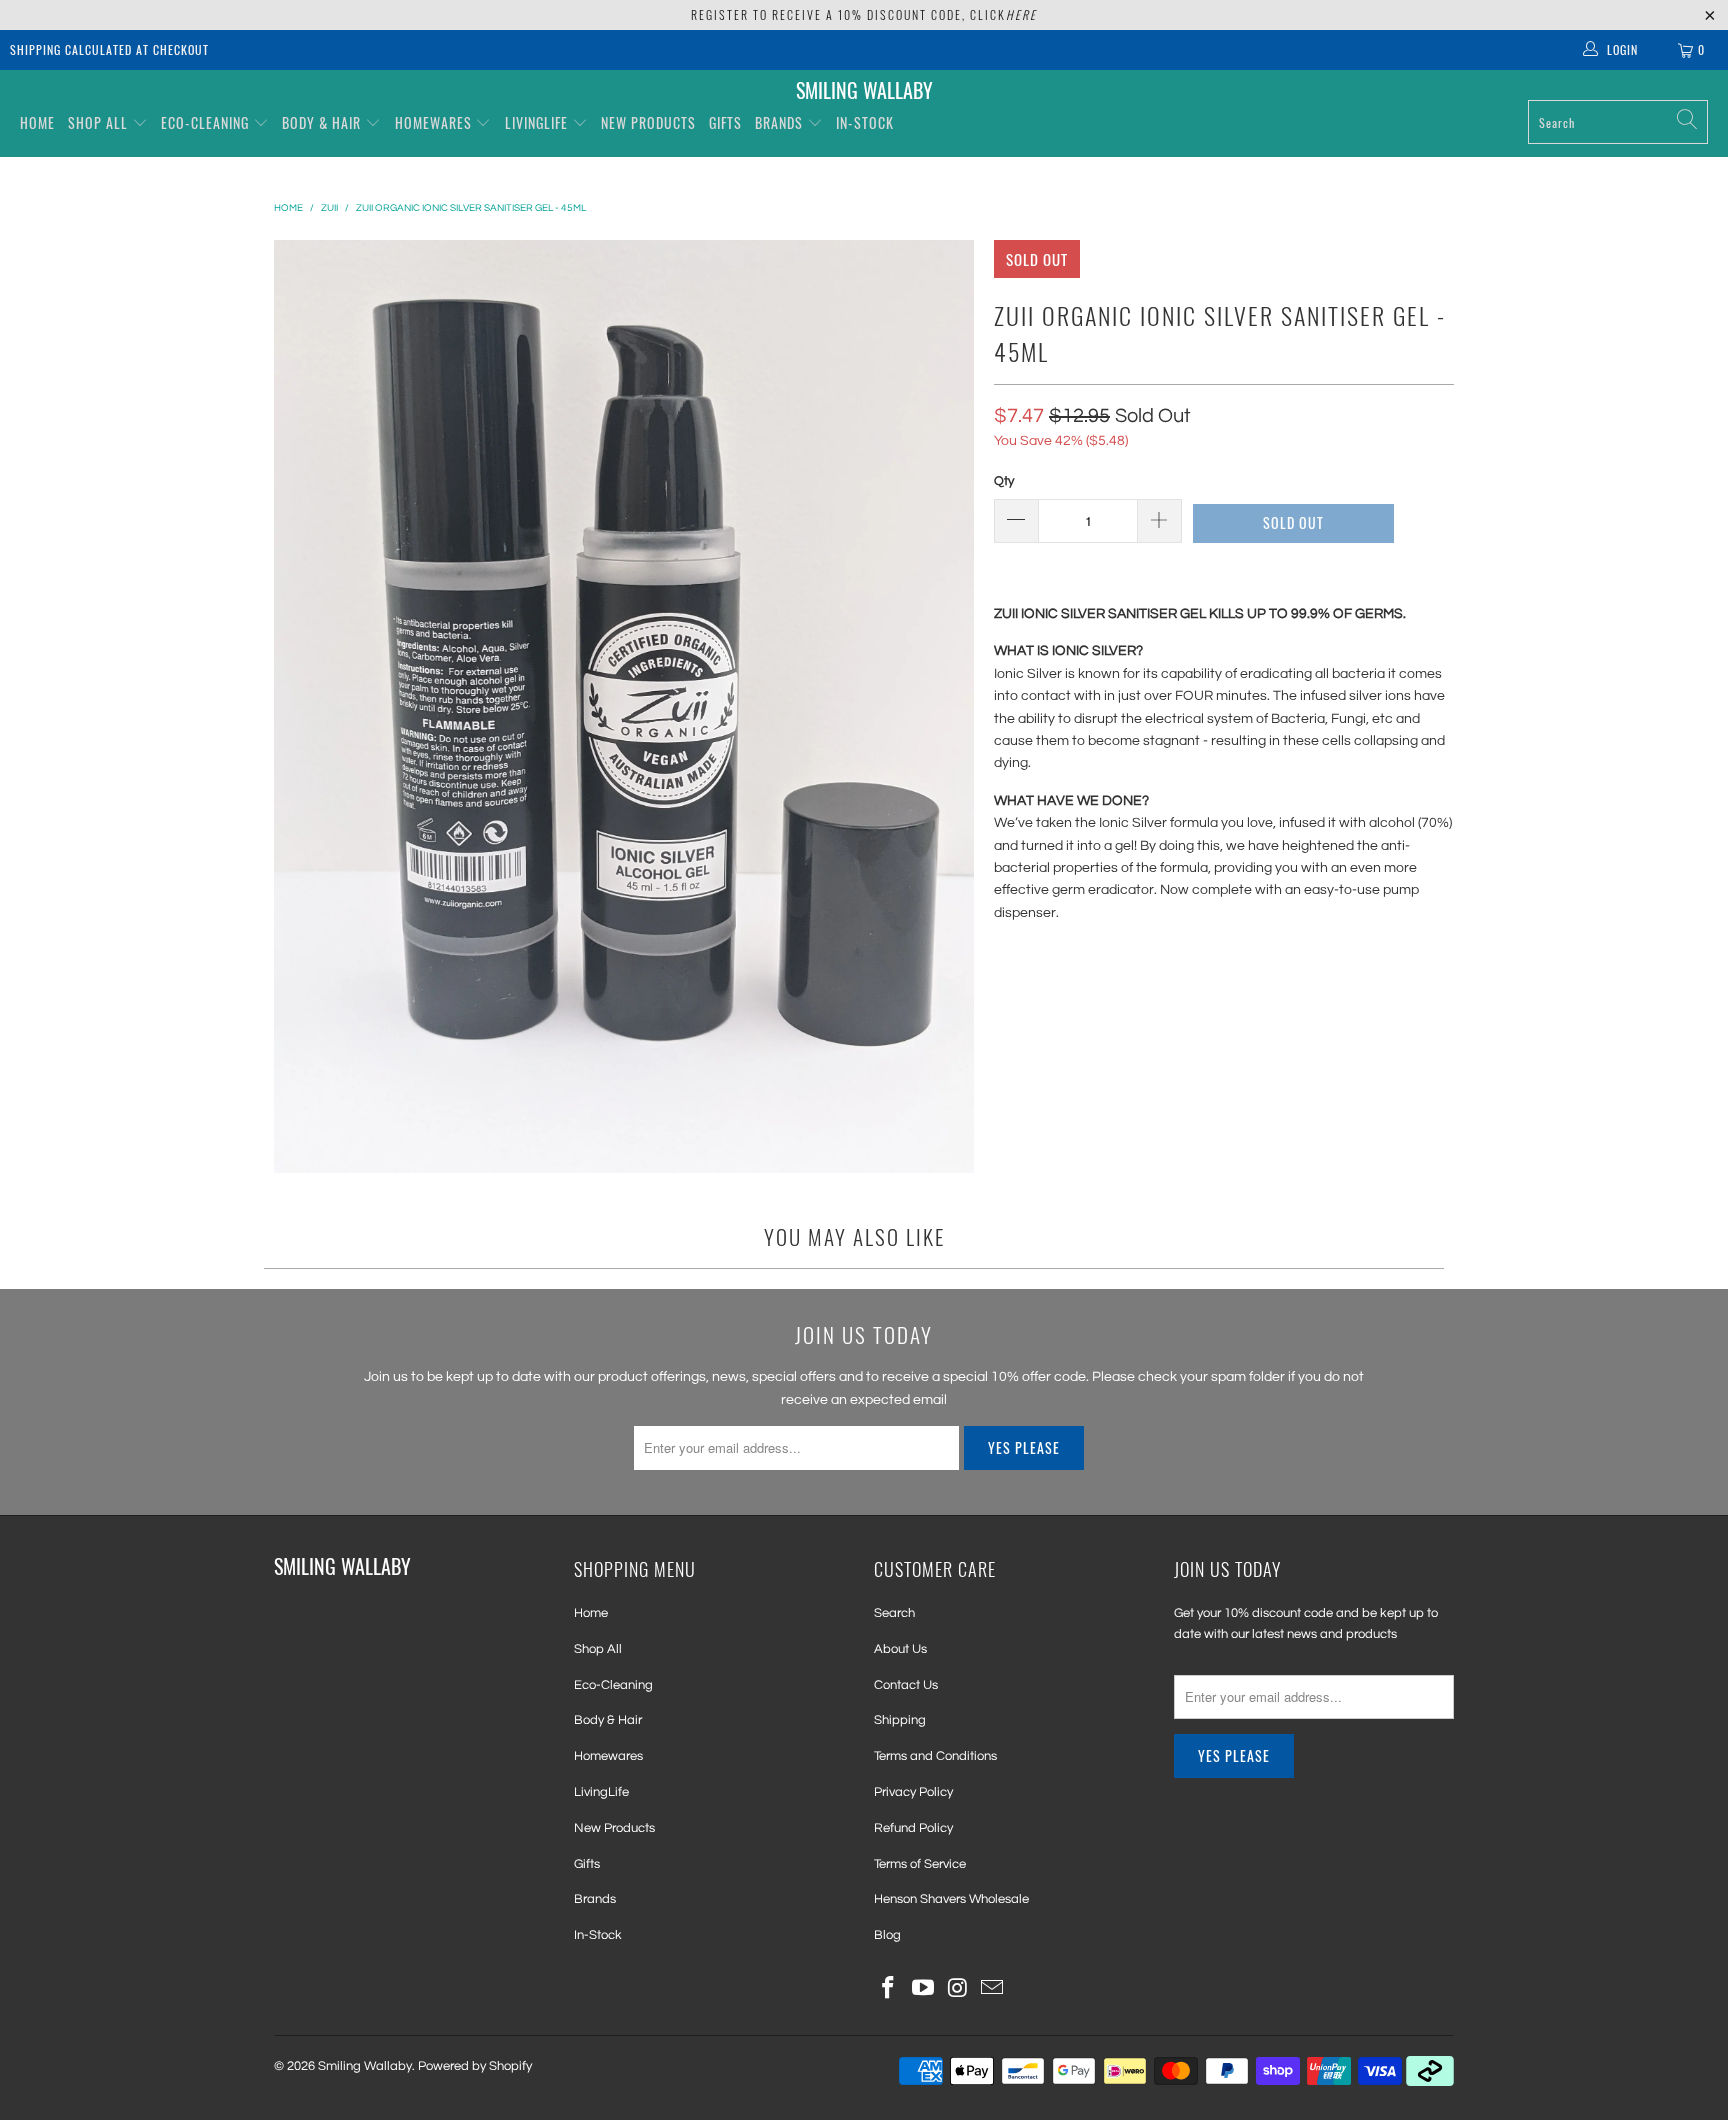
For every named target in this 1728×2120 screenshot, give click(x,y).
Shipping (900, 1720)
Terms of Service (920, 1864)
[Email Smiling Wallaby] (993, 1989)
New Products (648, 122)
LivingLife (536, 122)
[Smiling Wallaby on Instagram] (958, 1989)
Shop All (98, 122)
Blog (887, 1935)
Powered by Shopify (475, 2066)
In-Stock (865, 122)
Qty (1004, 481)
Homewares (433, 122)
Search (894, 1613)
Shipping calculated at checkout (109, 49)
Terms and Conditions (935, 1756)
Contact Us (906, 1685)
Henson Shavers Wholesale (951, 1899)
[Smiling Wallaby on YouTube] (924, 1989)
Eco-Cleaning (205, 122)
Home (37, 122)
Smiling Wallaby (365, 2066)
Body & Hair (321, 122)
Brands (781, 122)
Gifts (725, 122)
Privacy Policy (913, 1792)
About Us (900, 1649)
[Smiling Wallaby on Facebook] (889, 1989)
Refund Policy (913, 1828)
